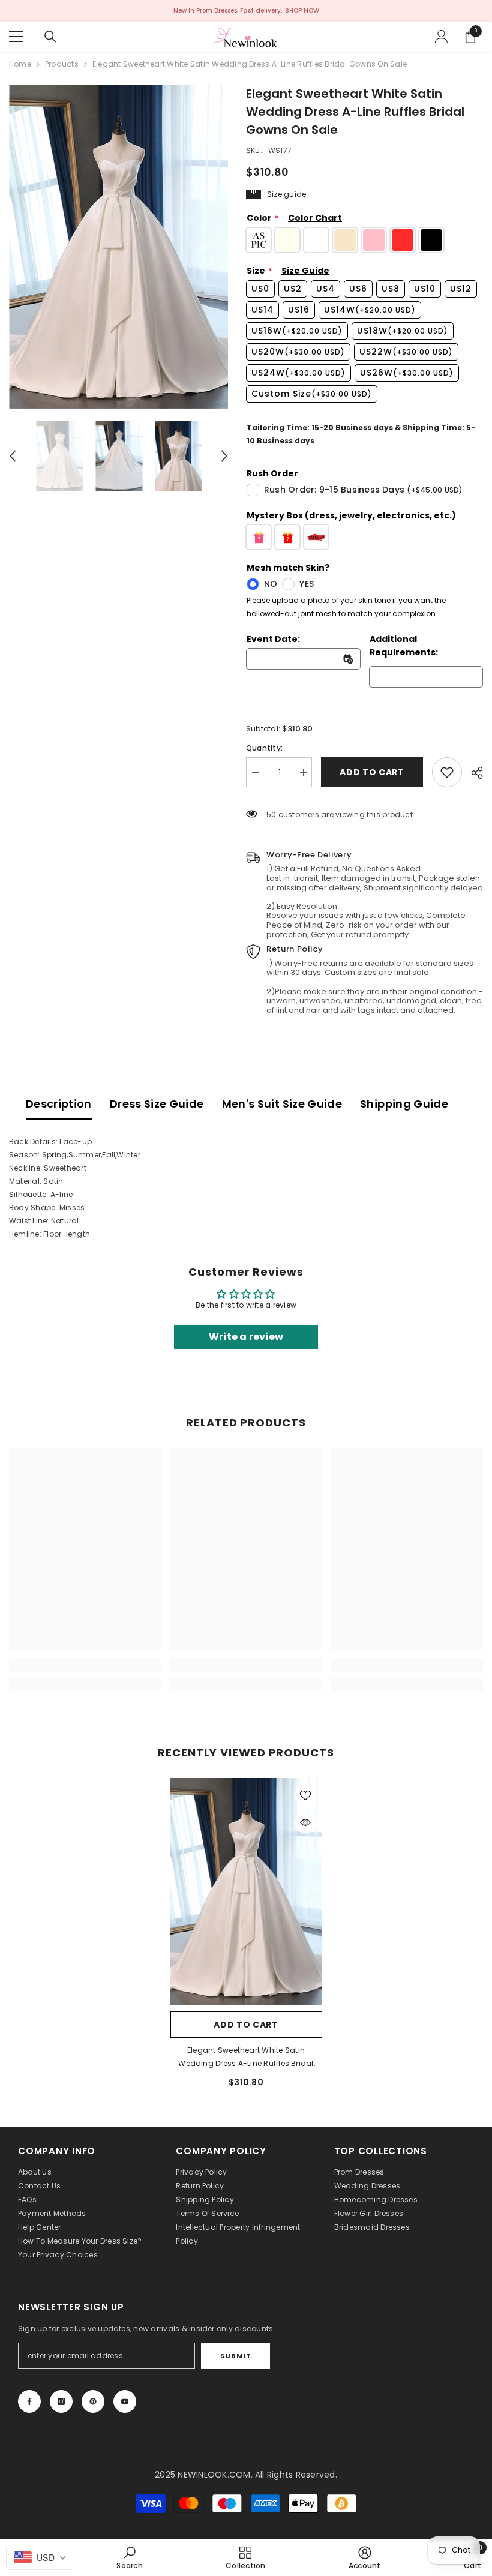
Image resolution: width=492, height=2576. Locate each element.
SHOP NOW (302, 11)
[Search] (50, 37)
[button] (13, 456)
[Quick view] (305, 1822)
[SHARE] (472, 773)
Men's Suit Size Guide (282, 1104)
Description (59, 1104)
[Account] (442, 37)
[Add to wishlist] (305, 1795)
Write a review (246, 1337)
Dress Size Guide (157, 1104)
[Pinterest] (93, 2401)
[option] (118, 247)
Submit (235, 2356)
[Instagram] (61, 2401)
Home (20, 64)
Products (62, 64)
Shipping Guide (404, 1104)
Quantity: (264, 748)
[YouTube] (125, 2401)
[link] (447, 772)
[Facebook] (29, 2401)
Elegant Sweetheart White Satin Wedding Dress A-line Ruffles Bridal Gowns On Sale (246, 2058)
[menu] (16, 37)
